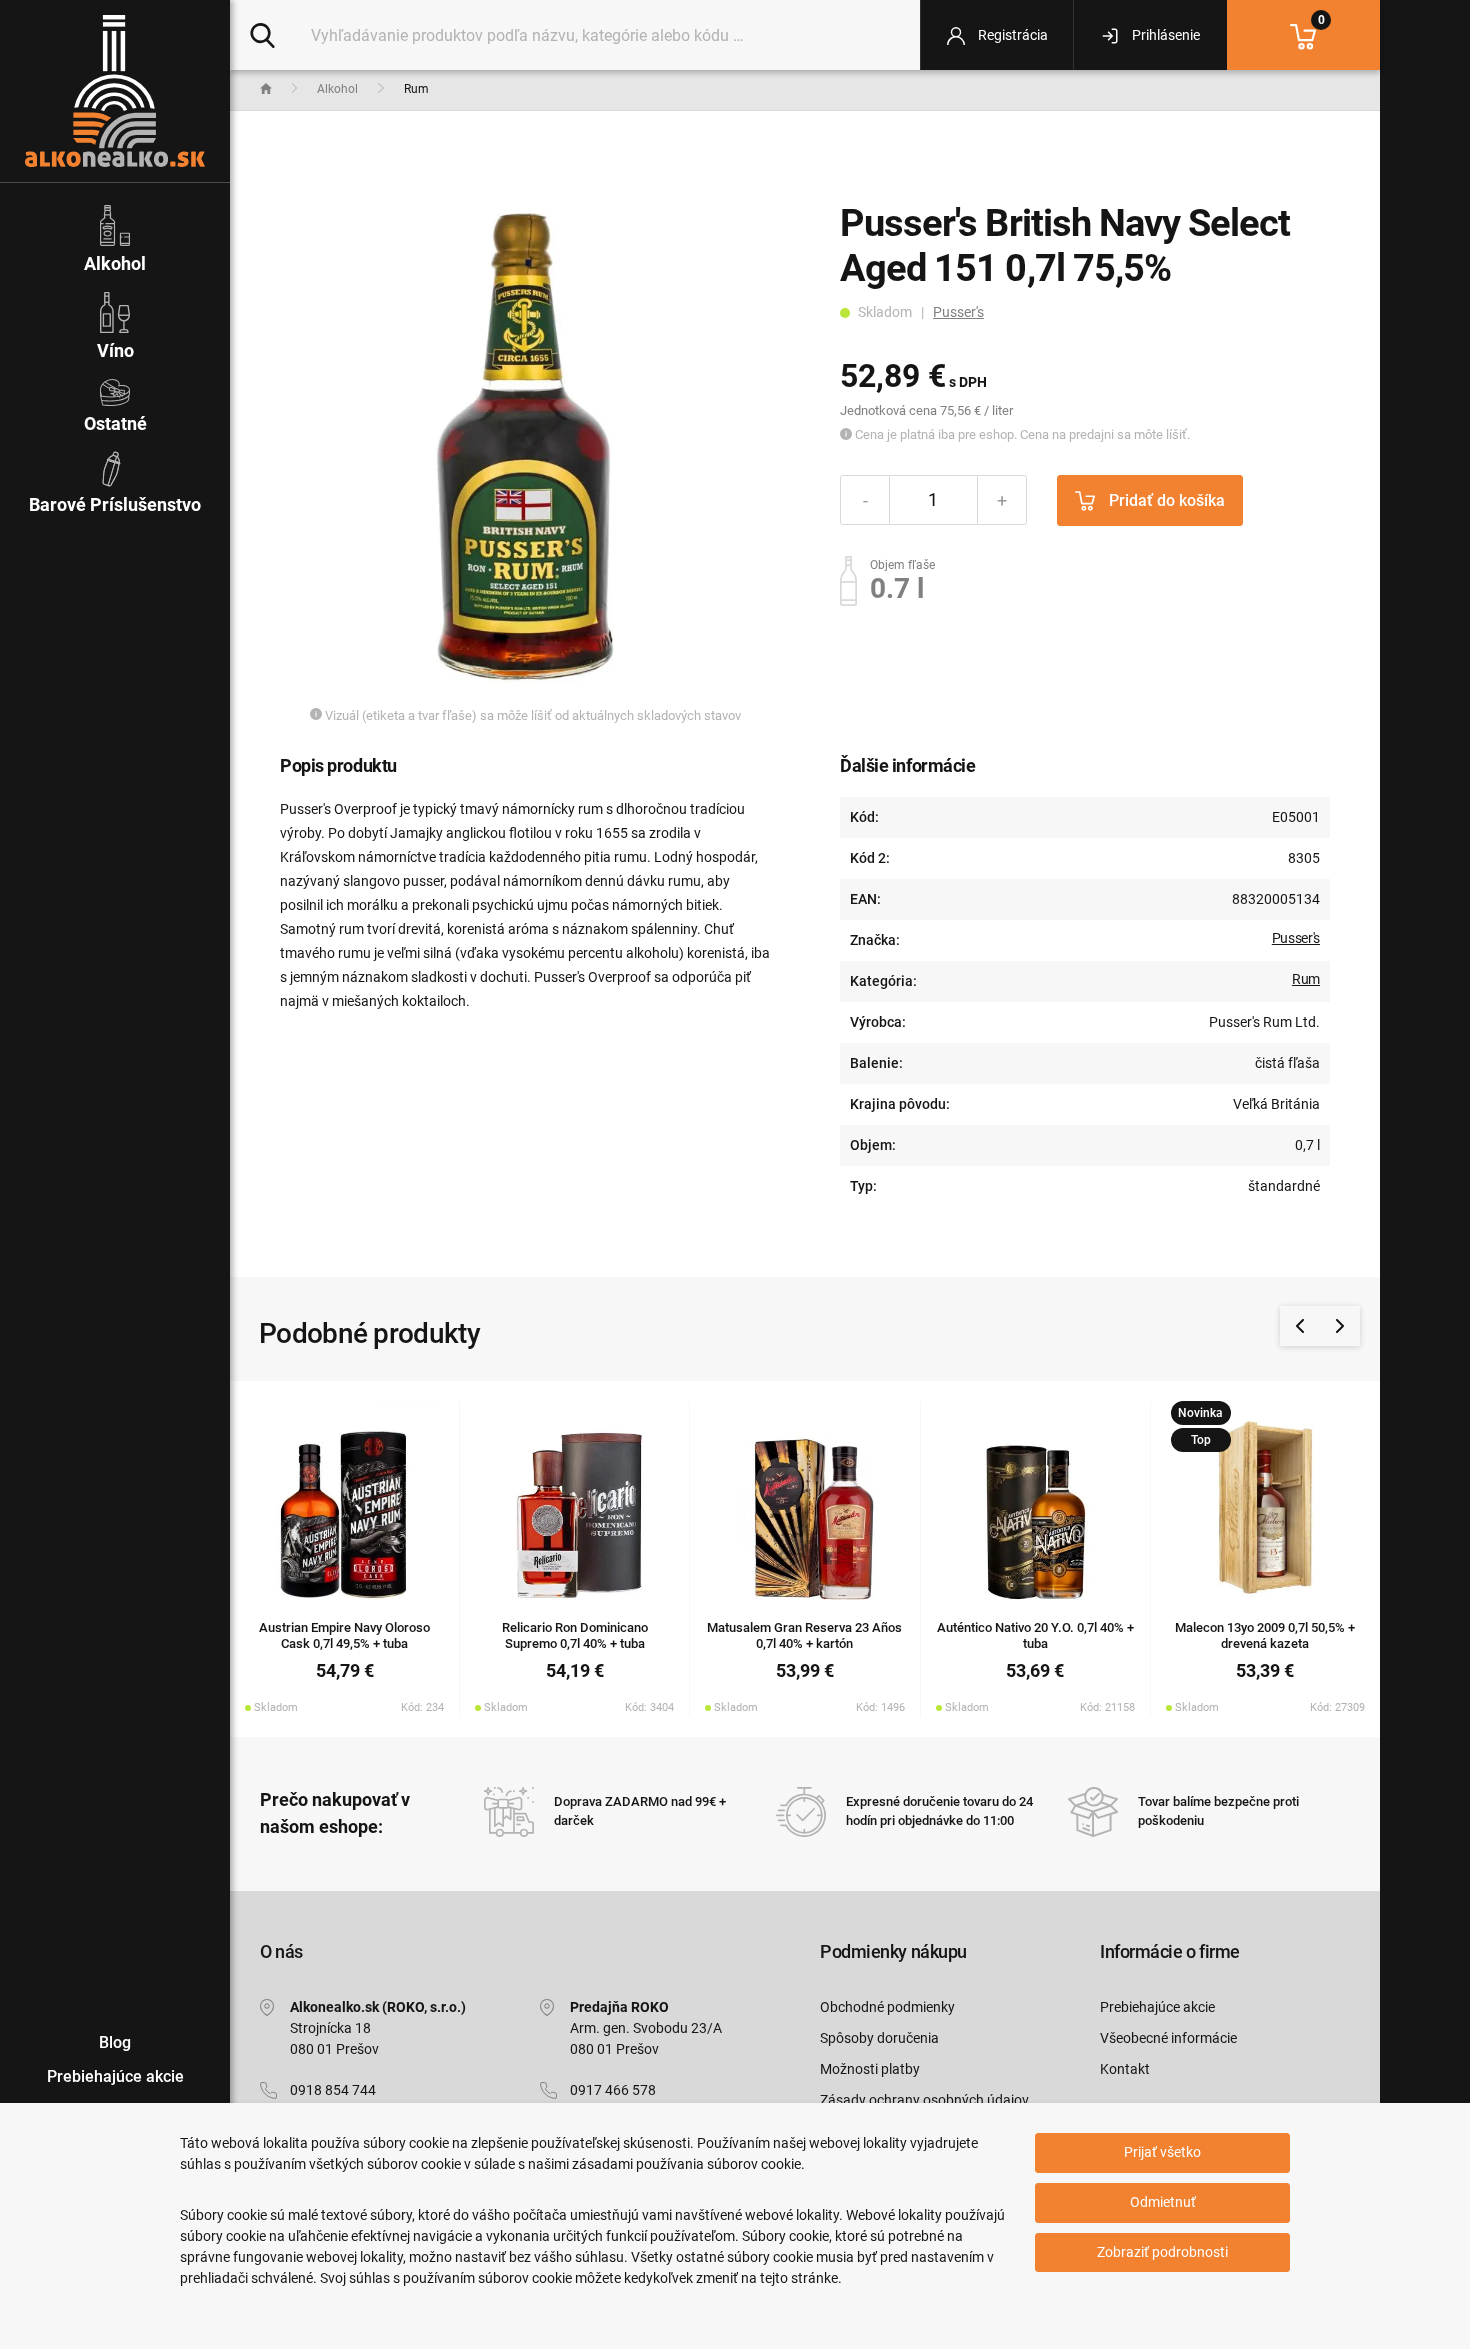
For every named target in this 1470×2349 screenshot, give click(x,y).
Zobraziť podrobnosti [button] (1162, 2252)
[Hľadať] (262, 34)
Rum (1306, 979)
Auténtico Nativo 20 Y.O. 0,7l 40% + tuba (1035, 1636)
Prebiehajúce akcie (1157, 2007)
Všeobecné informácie (1168, 2038)
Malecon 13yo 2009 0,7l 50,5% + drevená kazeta (1265, 1636)
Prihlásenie (1164, 35)
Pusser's (958, 312)
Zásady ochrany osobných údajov (924, 2100)
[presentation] (1300, 1326)
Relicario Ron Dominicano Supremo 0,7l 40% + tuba (575, 1636)
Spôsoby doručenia (879, 2038)
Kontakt (1125, 2069)
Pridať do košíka (1165, 500)
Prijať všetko (1162, 2152)
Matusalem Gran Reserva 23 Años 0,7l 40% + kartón (804, 1636)
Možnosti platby (870, 2069)
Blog (115, 2042)
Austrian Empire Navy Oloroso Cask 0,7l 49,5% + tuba (344, 1636)
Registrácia (1011, 35)
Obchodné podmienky (887, 2007)
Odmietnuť (1163, 2202)
